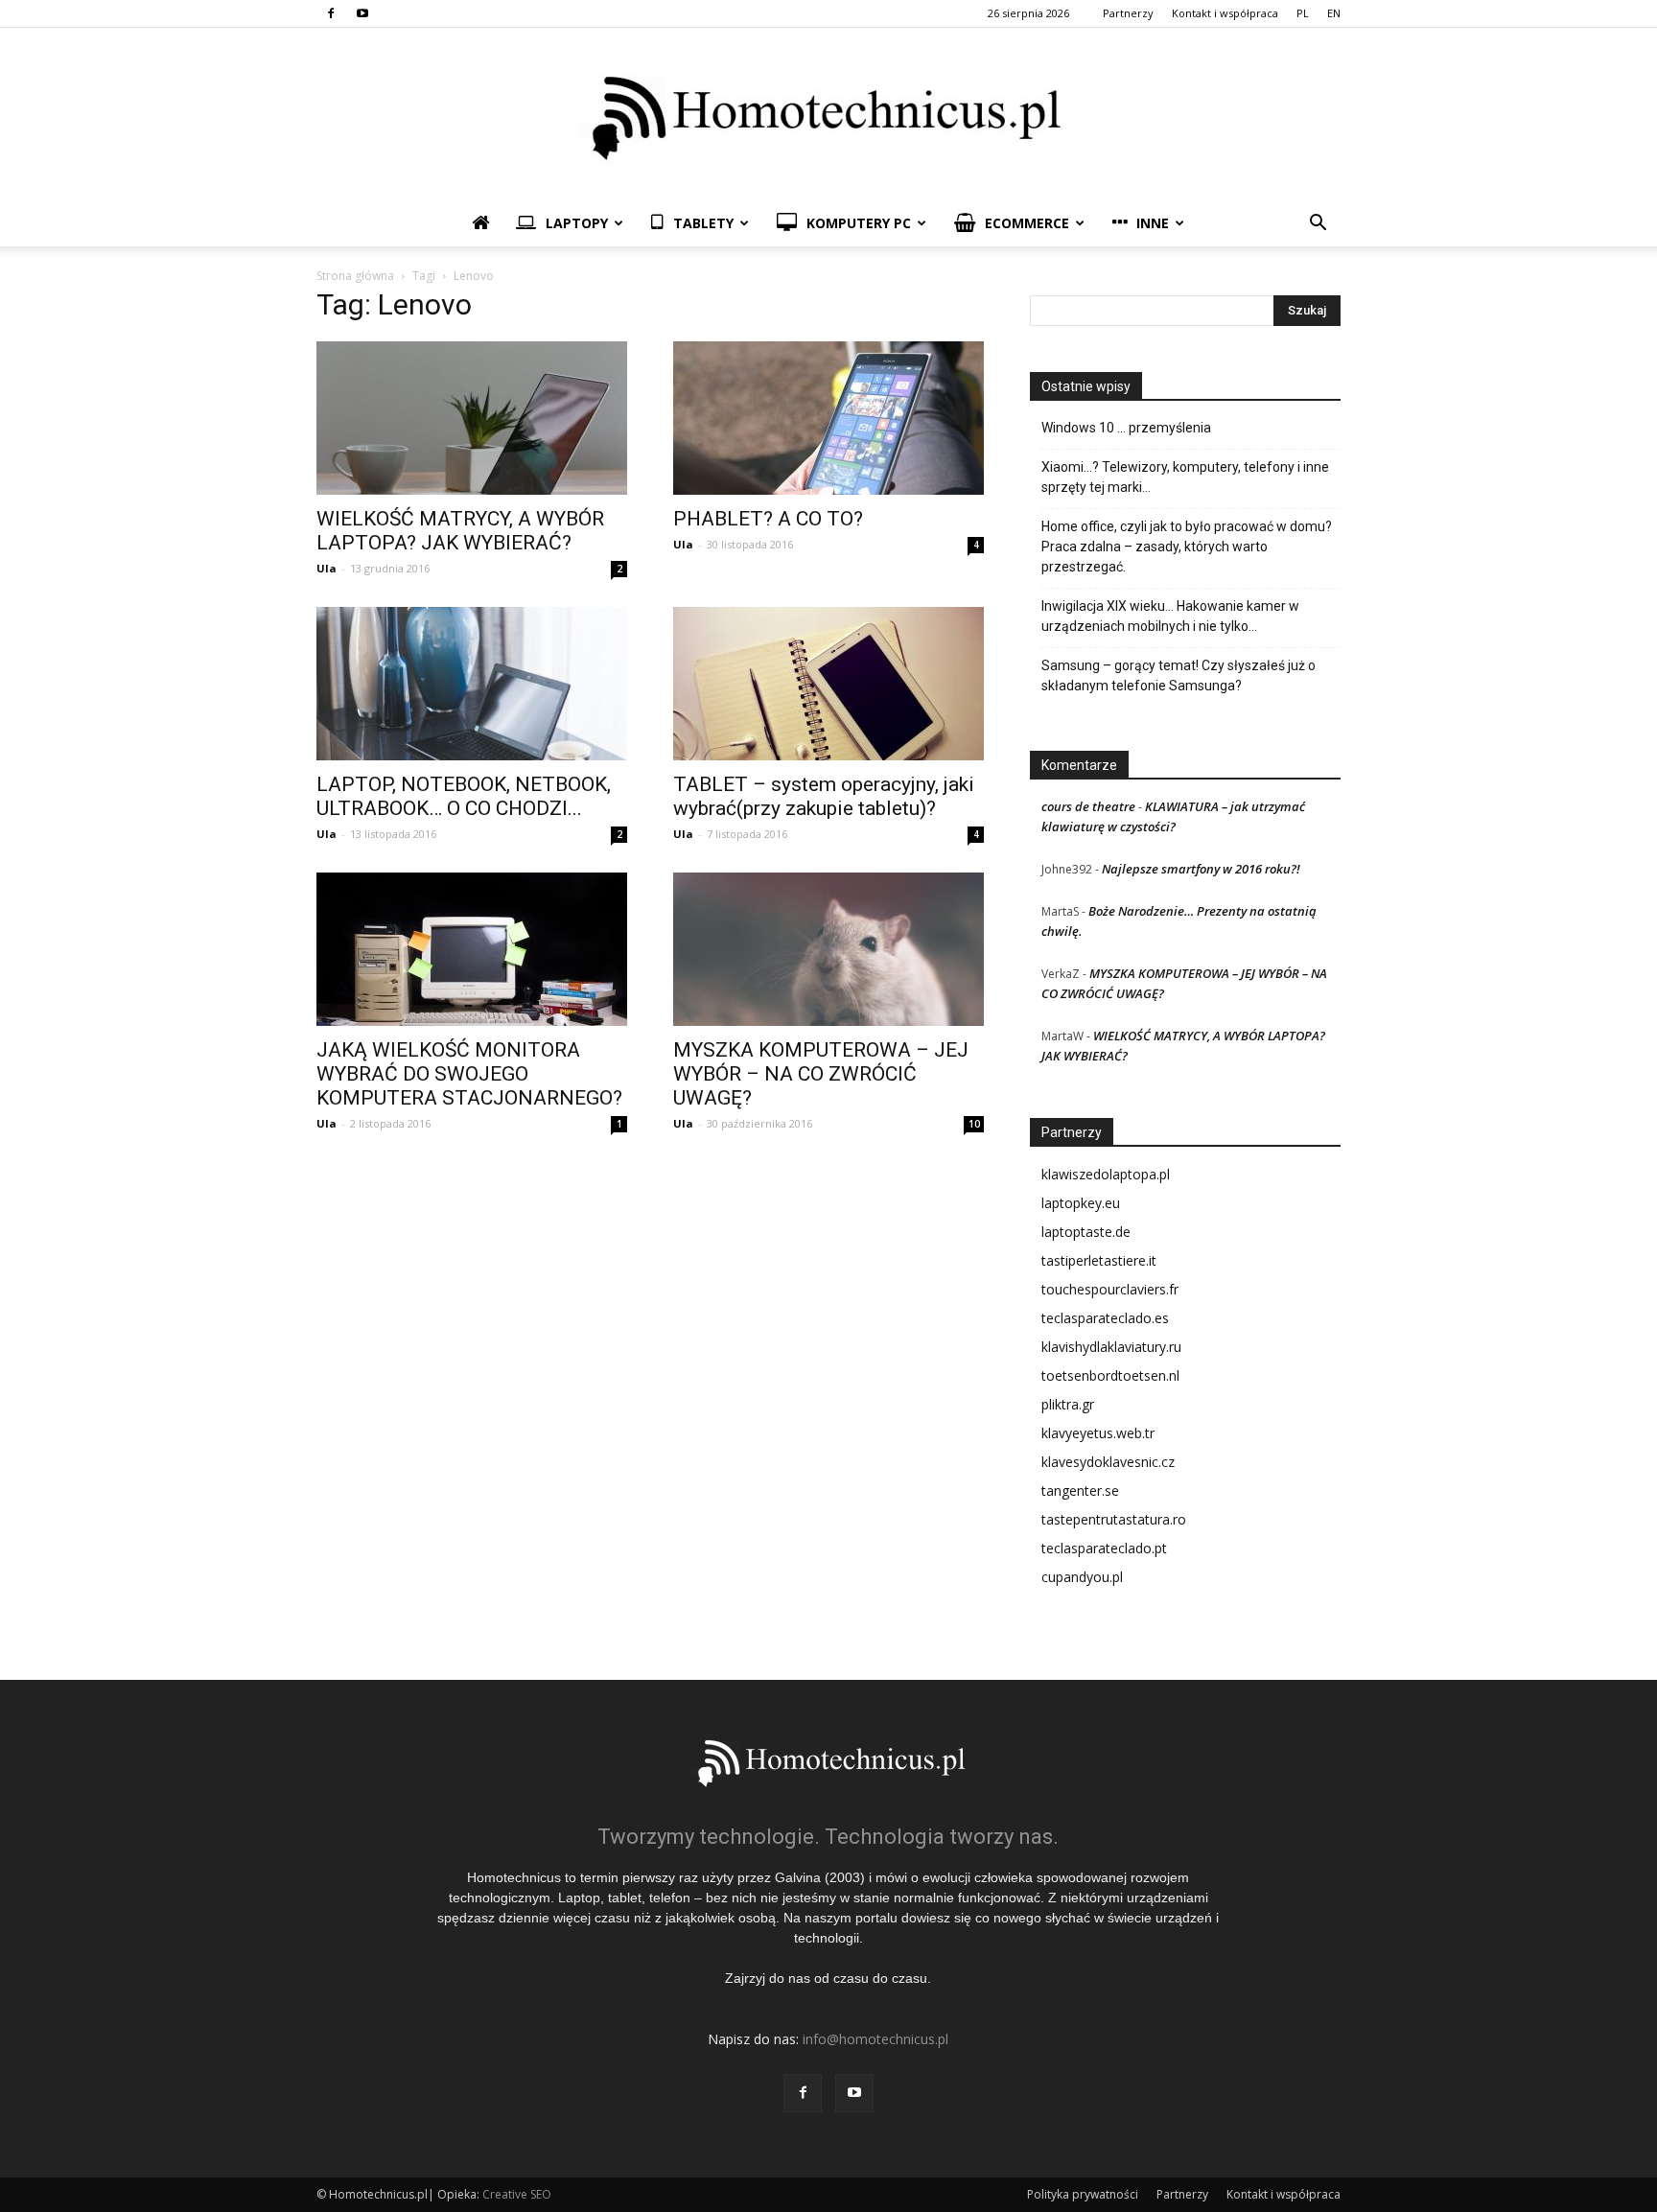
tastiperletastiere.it (1099, 1260)
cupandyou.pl (1082, 1577)
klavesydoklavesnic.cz (1108, 1462)
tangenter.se (1080, 1490)
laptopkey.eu (1081, 1203)
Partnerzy (1128, 13)
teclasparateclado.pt (1104, 1548)
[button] (1318, 225)
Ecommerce (1027, 223)
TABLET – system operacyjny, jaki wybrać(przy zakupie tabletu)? (824, 796)
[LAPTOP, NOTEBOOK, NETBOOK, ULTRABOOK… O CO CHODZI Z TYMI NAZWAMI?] (472, 684)
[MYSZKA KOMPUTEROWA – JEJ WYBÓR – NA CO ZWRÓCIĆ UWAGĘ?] (828, 949)
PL (1303, 13)
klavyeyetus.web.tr (1098, 1433)
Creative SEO (517, 2194)
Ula (327, 568)
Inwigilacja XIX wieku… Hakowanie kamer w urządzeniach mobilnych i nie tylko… (1170, 616)
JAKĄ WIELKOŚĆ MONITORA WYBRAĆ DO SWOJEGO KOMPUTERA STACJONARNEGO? (469, 1074)
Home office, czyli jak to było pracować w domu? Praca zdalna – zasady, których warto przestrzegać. (1187, 547)
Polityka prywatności (1083, 2194)
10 (974, 1124)
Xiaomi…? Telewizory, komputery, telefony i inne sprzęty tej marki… (1185, 477)
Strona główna (355, 276)
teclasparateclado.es (1105, 1318)
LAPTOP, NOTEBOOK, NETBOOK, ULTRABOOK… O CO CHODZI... (464, 796)
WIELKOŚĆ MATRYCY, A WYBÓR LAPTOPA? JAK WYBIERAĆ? (460, 531)
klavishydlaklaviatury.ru (1111, 1347)
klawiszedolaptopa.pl (1106, 1174)
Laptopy (577, 223)
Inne (1153, 223)
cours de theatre (1088, 806)
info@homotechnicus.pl (875, 2039)
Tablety (703, 223)
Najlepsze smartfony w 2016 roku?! (1201, 869)
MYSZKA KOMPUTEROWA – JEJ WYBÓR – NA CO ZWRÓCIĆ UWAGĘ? (821, 1074)
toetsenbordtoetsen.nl (1110, 1375)
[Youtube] (362, 13)
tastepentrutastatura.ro (1114, 1519)
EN (1334, 13)
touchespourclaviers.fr (1110, 1289)
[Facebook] (331, 13)
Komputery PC (859, 223)
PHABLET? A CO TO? (768, 519)
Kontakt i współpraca (1225, 13)
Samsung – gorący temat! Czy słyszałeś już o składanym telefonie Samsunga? (1179, 675)
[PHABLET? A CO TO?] (828, 418)
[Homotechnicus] (828, 114)
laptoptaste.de (1086, 1232)
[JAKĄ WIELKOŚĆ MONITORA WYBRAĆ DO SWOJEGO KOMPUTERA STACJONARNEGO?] (472, 949)
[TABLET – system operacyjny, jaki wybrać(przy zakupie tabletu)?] (828, 684)
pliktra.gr (1068, 1404)
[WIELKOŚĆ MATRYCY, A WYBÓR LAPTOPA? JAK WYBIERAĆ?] (472, 418)
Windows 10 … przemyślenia (1126, 428)
